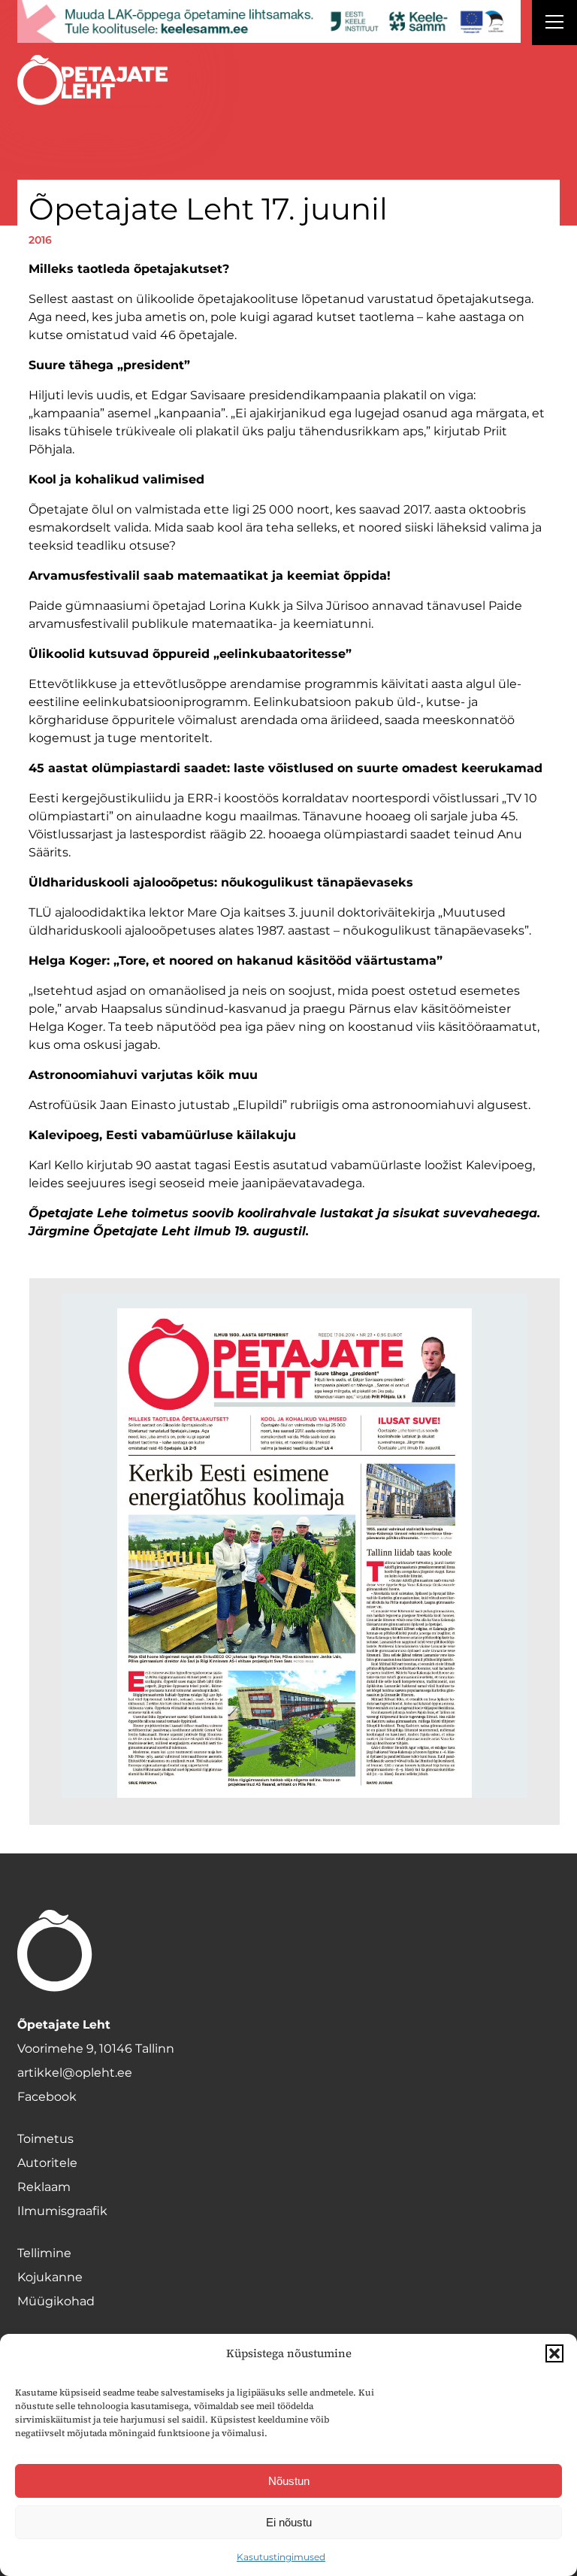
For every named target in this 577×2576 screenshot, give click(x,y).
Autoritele (47, 2163)
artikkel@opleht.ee (75, 2073)
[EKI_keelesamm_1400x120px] (269, 21)
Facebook (47, 2097)
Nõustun (289, 2481)
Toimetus (45, 2139)
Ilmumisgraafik (62, 2211)
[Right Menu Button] (554, 24)
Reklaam (44, 2187)
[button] (554, 2353)
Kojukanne (50, 2277)
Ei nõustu (289, 2522)
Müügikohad (56, 2301)
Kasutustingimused (281, 2557)
